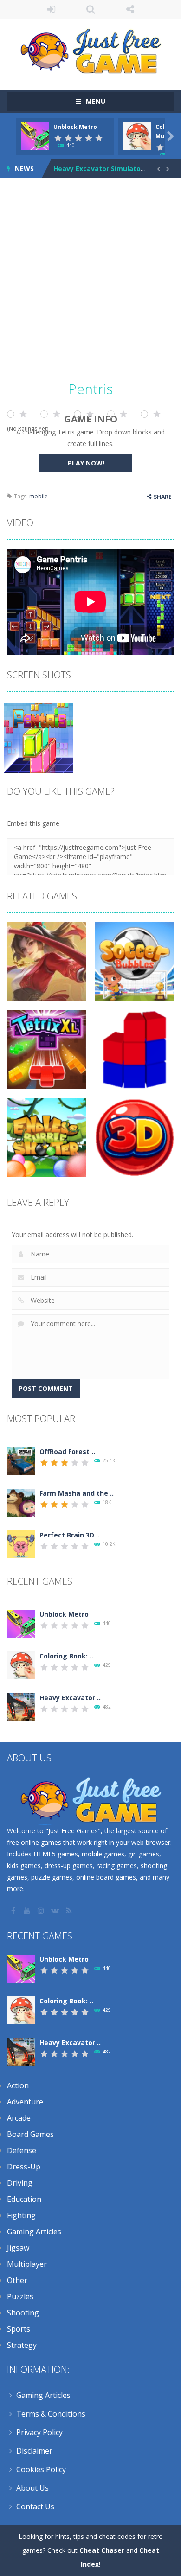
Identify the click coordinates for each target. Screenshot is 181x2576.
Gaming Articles (34, 2232)
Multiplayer (27, 2264)
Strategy (22, 2345)
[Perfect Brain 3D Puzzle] (21, 1544)
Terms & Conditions (51, 2414)
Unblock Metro (75, 127)
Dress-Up (24, 2167)
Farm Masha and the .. (77, 1493)
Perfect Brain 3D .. (70, 1535)
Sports (19, 2329)
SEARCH (91, 9)
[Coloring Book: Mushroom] (21, 1665)
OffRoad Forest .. (67, 1451)
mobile (39, 496)
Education (24, 2199)
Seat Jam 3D (74, 169)
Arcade (19, 2118)
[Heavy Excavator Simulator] (21, 1706)
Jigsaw (18, 2248)
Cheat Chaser (102, 2550)
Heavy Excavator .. (70, 1698)
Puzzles (20, 2296)
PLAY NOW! (86, 463)
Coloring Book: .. (66, 1656)
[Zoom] (39, 737)
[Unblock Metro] (21, 1623)
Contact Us (35, 2506)
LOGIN (51, 9)
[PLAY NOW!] (35, 136)
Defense (22, 2150)
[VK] (56, 1911)
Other (17, 2280)
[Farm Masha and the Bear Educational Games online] (21, 1502)
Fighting (21, 2215)
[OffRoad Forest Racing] (21, 1460)
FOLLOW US (130, 9)
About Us (32, 2488)
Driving (20, 2183)
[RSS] (70, 1911)
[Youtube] (28, 1911)
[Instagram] (42, 1911)
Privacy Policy (39, 2432)
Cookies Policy (41, 2469)
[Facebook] (14, 1911)
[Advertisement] (90, 282)
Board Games (30, 2134)
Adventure (25, 2102)
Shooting (23, 2313)
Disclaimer (34, 2451)
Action (18, 2085)
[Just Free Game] (90, 50)
